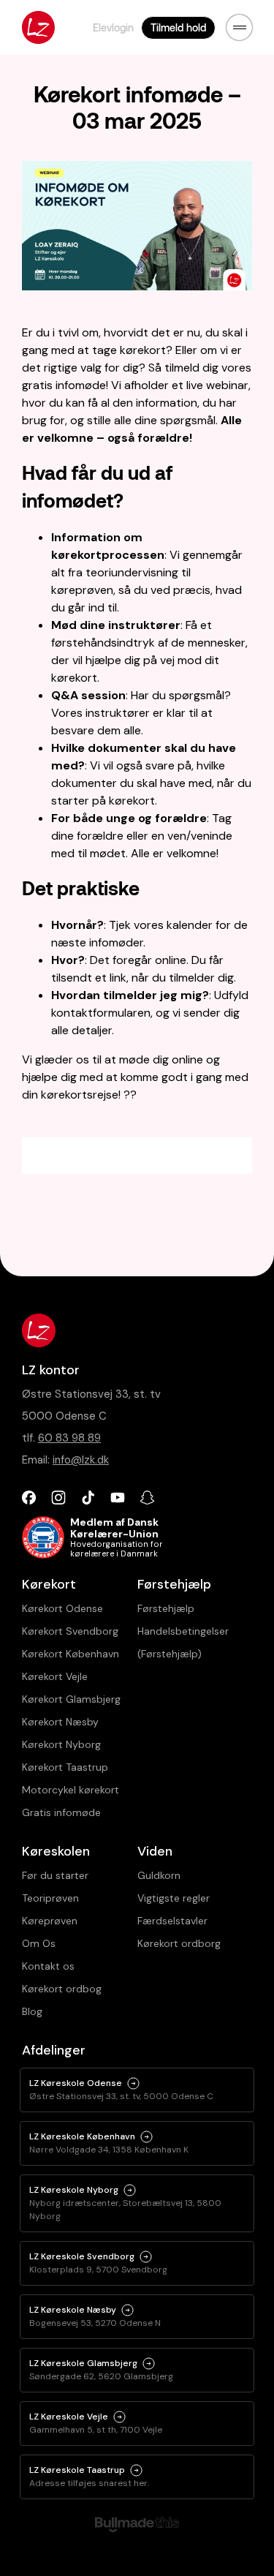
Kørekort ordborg (179, 1943)
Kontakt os (48, 1966)
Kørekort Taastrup (65, 1767)
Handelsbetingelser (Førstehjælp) (183, 1642)
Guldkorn (159, 1875)
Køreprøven (50, 1921)
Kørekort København (71, 1654)
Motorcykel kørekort (71, 1790)
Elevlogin (113, 27)
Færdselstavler (172, 1921)
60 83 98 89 (69, 1438)
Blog (32, 2011)
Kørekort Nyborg (61, 1744)
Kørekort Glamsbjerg (71, 1699)
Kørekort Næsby (60, 1722)
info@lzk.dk (81, 1460)
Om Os (39, 1943)
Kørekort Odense (62, 1608)
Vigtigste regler (174, 1898)
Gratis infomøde (61, 1812)
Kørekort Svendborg (70, 1631)
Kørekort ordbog (62, 1989)
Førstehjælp (166, 1608)
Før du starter (55, 1875)
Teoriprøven (50, 1898)
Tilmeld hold (178, 27)
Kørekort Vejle (55, 1676)
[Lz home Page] (38, 27)
